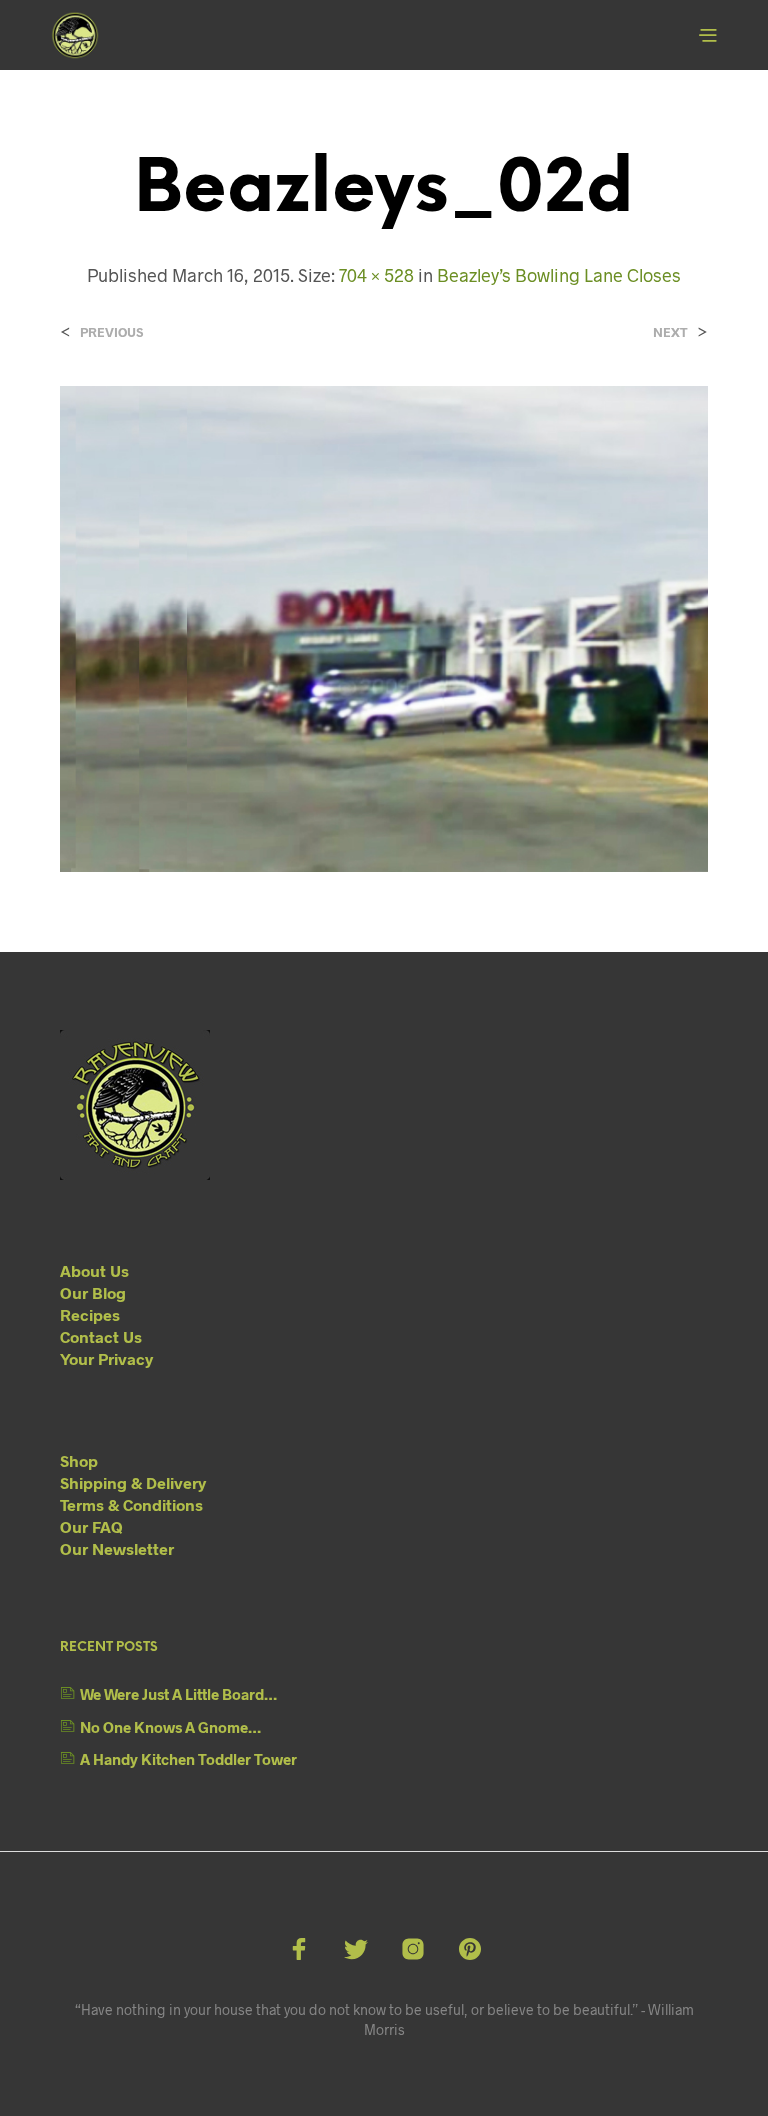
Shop (79, 1460)
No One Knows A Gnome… (170, 1727)
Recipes (90, 1314)
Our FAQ (91, 1526)
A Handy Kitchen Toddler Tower (188, 1759)
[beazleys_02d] (384, 627)
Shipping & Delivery (133, 1482)
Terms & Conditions (131, 1504)
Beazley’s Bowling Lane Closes (559, 275)
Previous (111, 332)
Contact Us (101, 1336)
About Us (94, 1270)
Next (670, 332)
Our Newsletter (117, 1548)
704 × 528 (376, 275)
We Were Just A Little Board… (178, 1694)
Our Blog (93, 1292)
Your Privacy (106, 1358)
